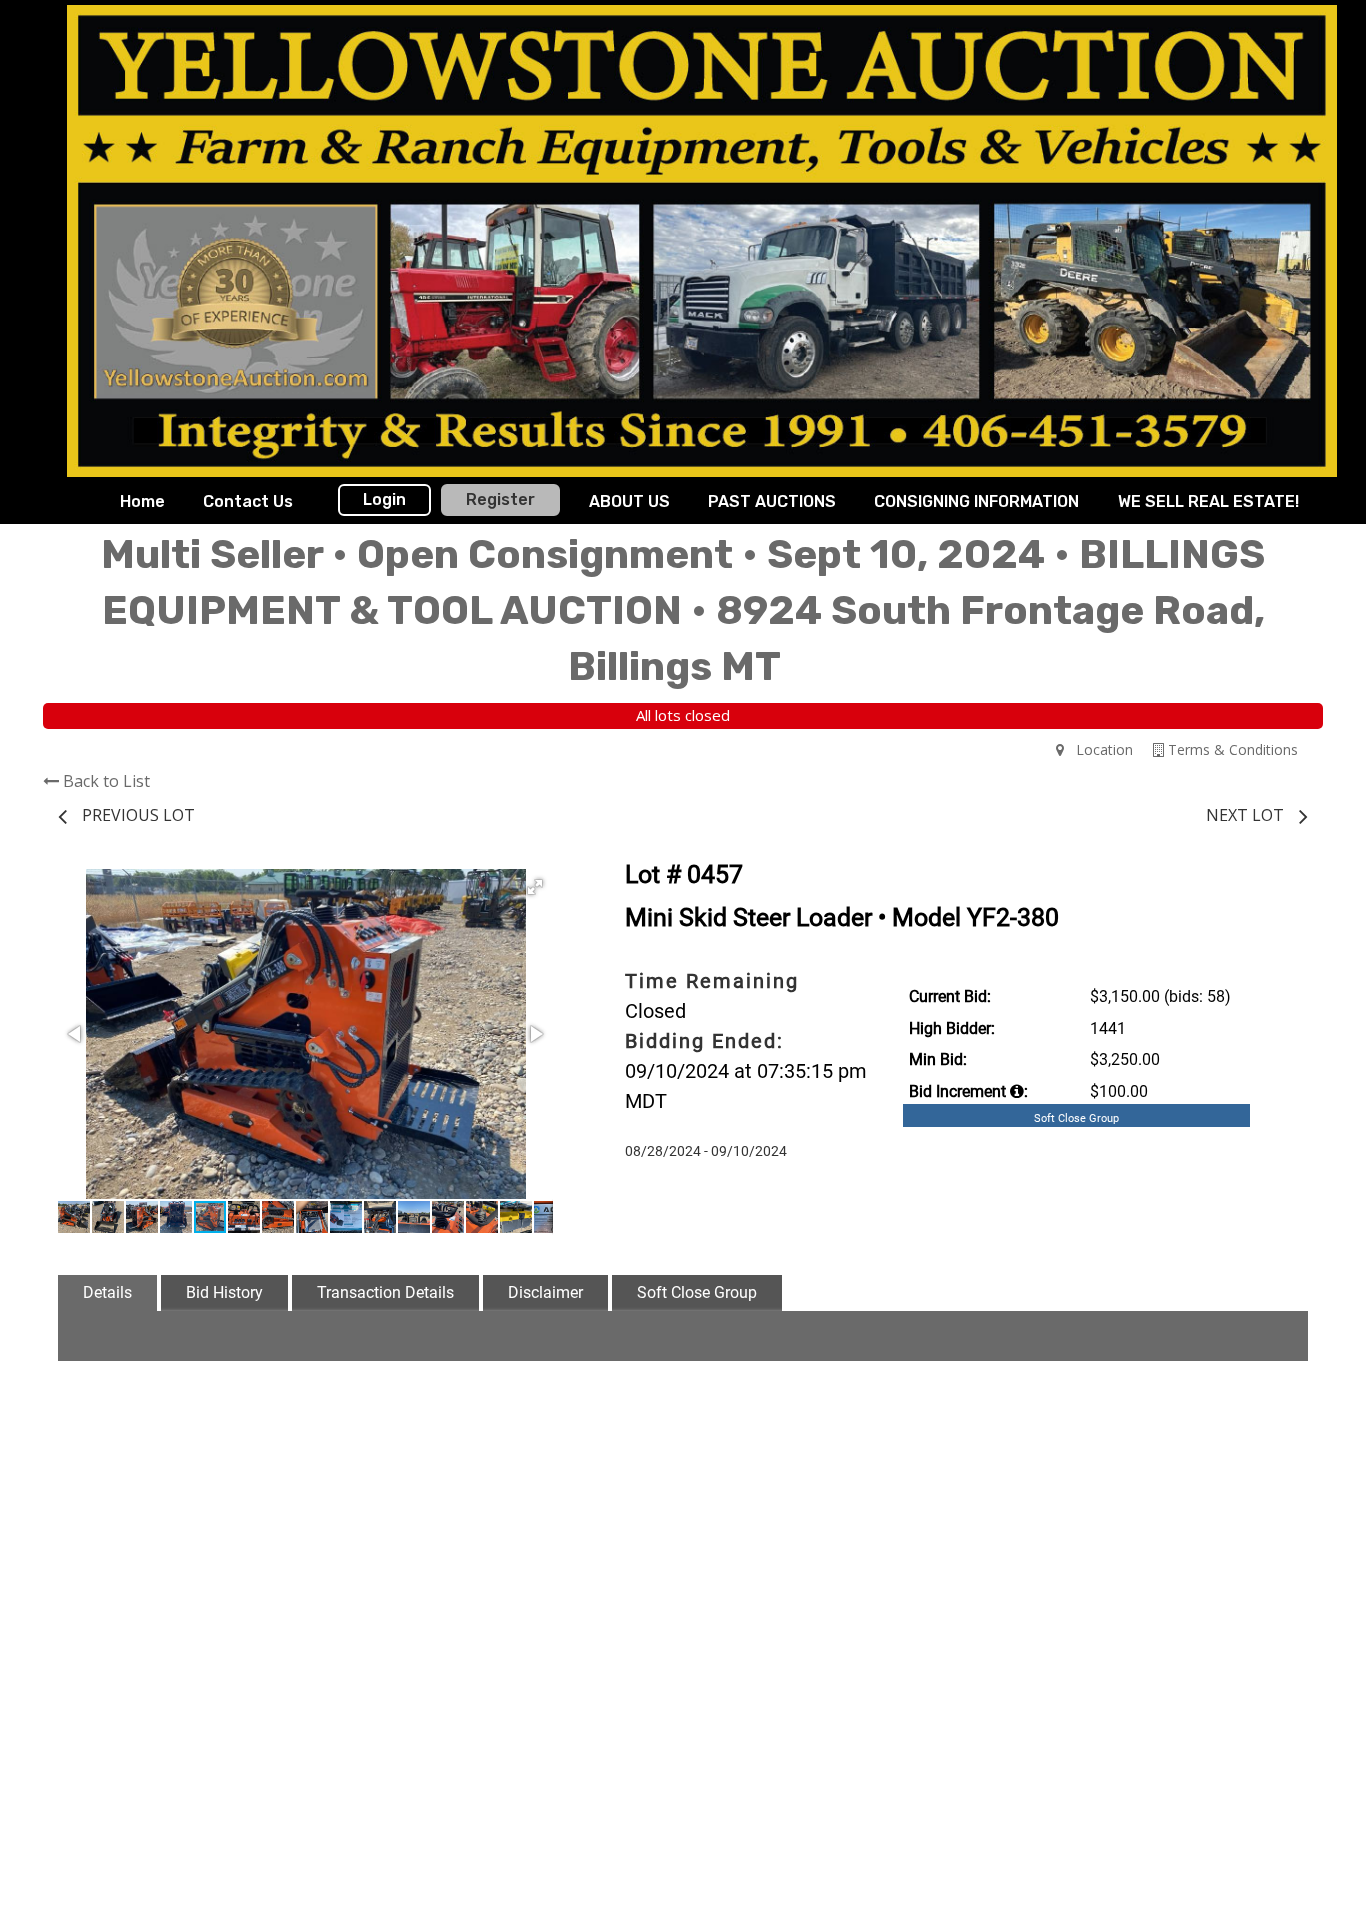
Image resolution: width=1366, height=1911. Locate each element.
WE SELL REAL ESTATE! (1208, 501)
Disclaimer (545, 1292)
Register (500, 499)
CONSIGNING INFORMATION (976, 501)
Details (107, 1292)
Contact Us (248, 501)
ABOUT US (629, 501)
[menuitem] (142, 502)
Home (142, 501)
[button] (535, 887)
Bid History (224, 1292)
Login (384, 499)
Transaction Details (385, 1292)
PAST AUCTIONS (772, 501)
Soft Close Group (697, 1292)
